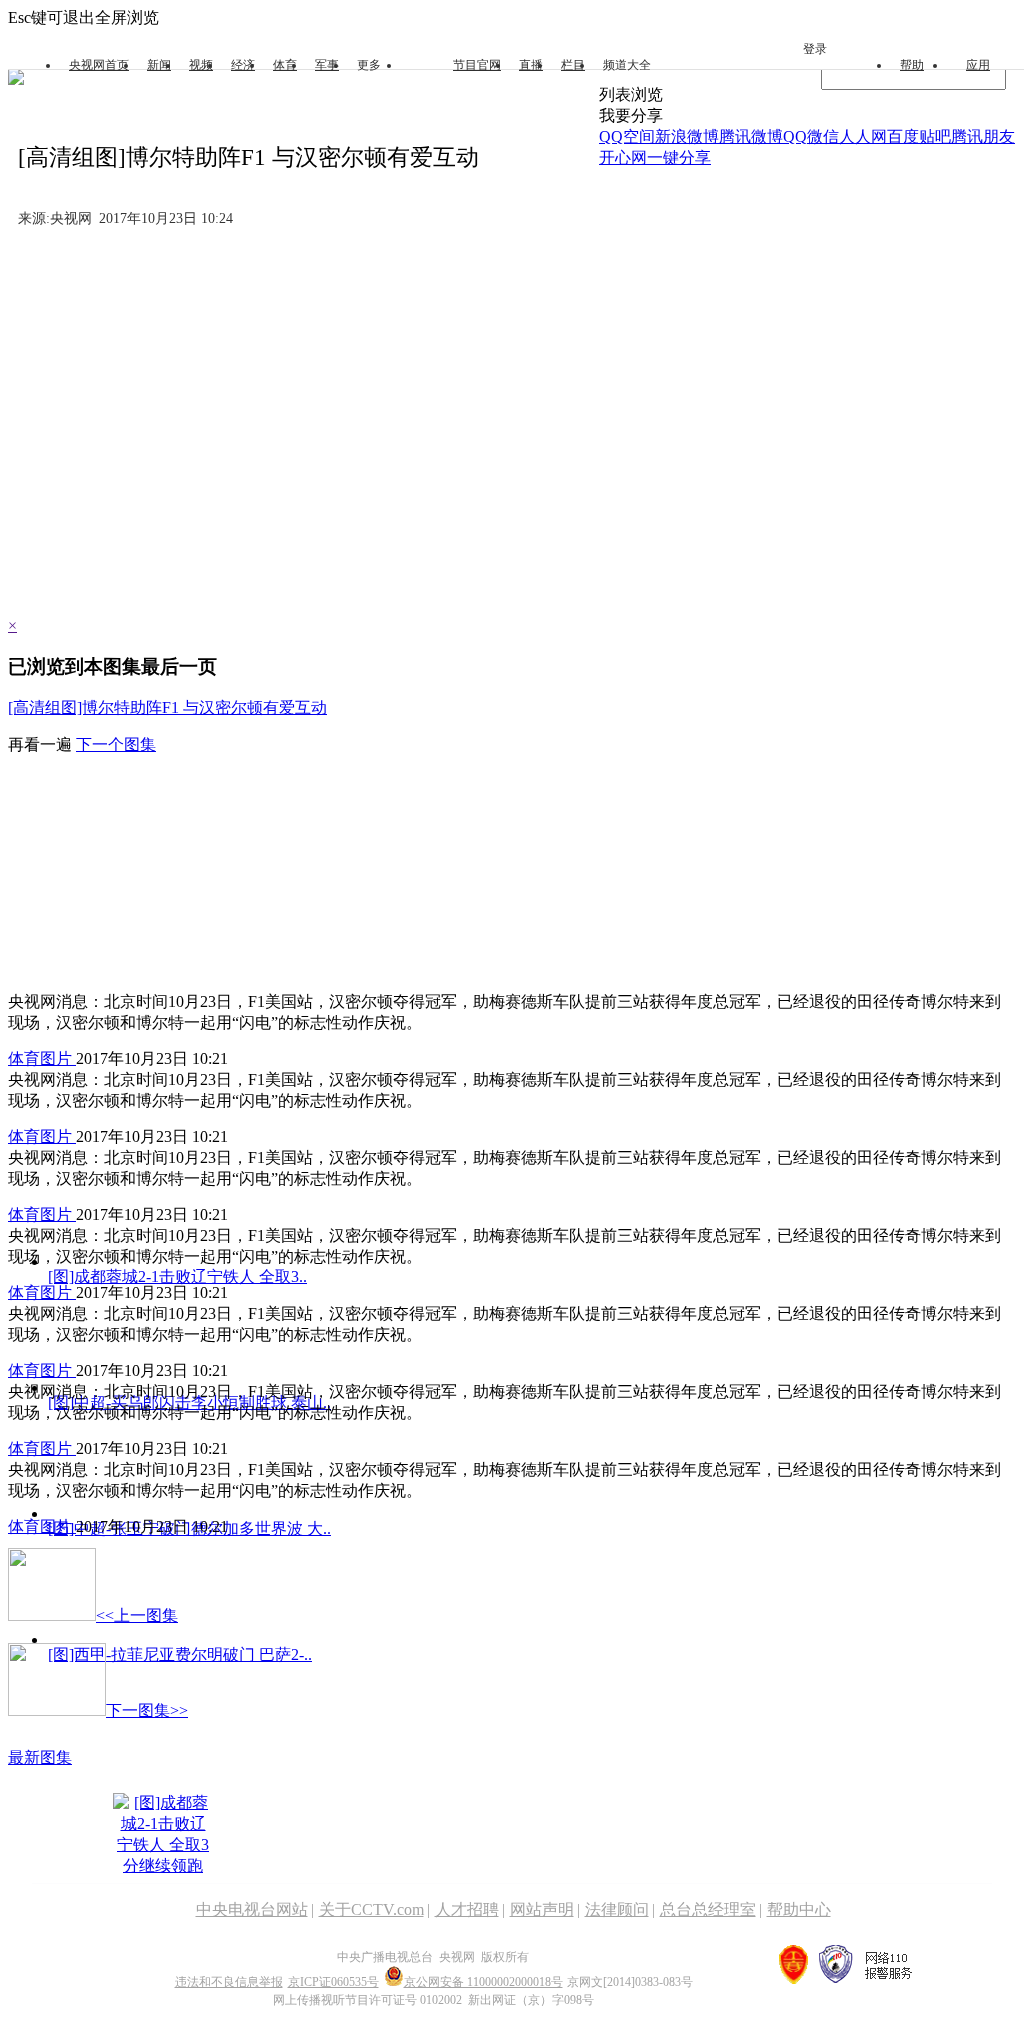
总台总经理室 (708, 1909)
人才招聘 (467, 1909)
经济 (243, 65)
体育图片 (42, 1058)
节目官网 (477, 65)
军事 (327, 65)
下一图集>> (147, 1710)
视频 (201, 65)
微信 (823, 136)
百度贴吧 (919, 136)
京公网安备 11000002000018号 (483, 1982)
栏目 (573, 65)
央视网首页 (99, 65)
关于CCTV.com (371, 1909)
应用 (978, 65)
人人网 (863, 136)
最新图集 (40, 1757)
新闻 (159, 65)
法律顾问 (617, 1909)
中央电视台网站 (252, 1909)
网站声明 (542, 1909)
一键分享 (679, 157)
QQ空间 (627, 136)
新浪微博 (687, 136)
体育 (285, 65)
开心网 (623, 157)
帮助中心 (799, 1909)
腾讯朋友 (983, 136)
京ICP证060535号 (333, 1982)
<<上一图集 (137, 1615)
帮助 (912, 65)
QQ (795, 136)
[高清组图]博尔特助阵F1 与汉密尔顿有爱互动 (167, 707)
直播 (531, 65)
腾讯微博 (751, 136)
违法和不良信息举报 (229, 1982)
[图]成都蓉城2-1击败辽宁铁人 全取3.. (177, 1276)
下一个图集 (116, 744)
